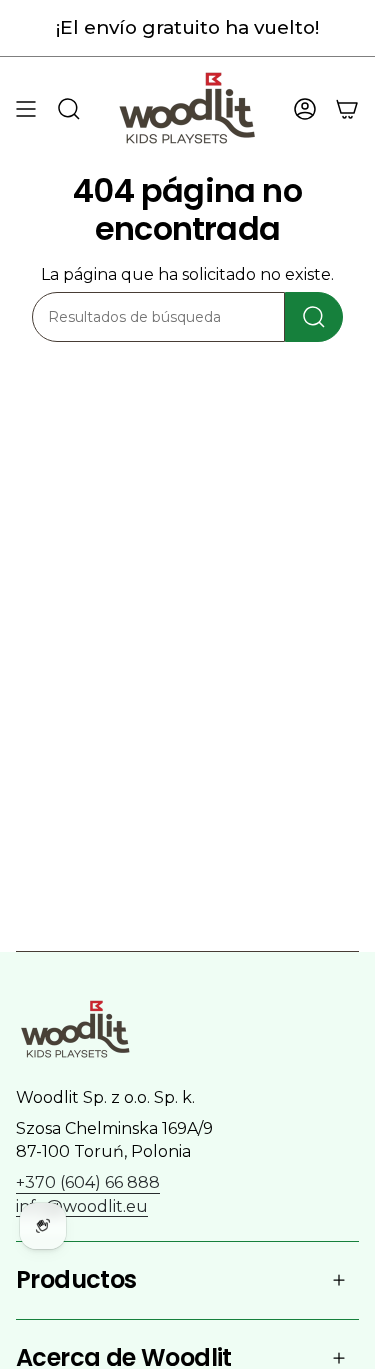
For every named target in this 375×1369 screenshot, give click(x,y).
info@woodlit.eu (82, 1206)
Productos (76, 1279)
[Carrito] (347, 108)
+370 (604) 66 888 (88, 1182)
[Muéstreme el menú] (26, 108)
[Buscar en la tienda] (314, 317)
